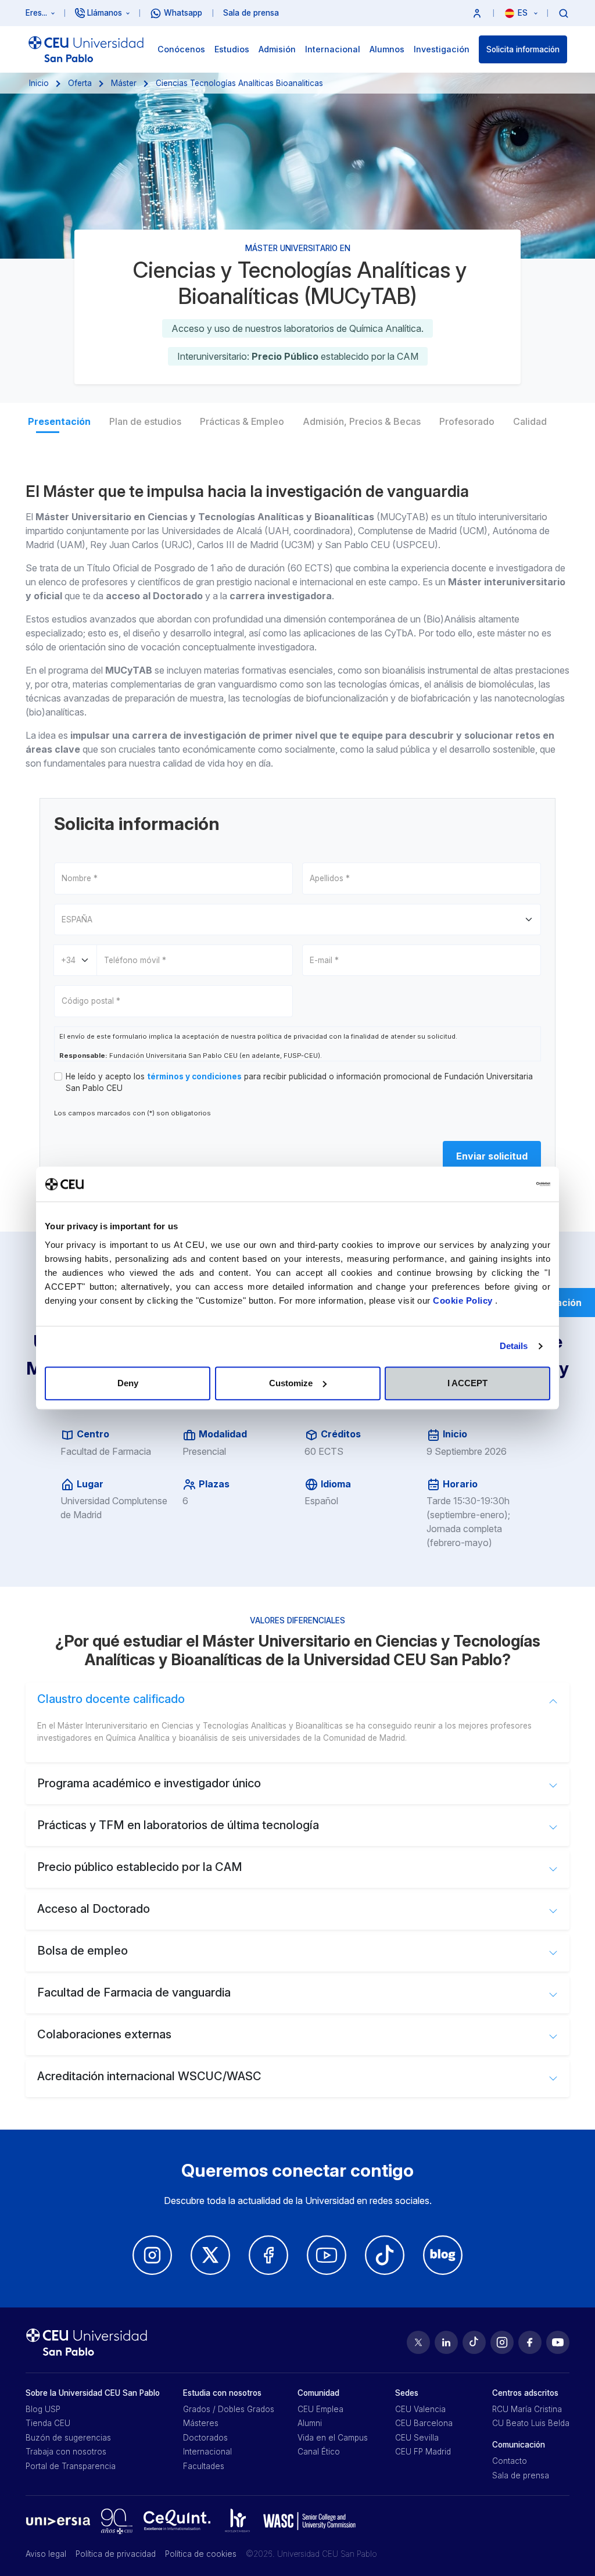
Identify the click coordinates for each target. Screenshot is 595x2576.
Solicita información (523, 49)
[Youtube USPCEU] (558, 2342)
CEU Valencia (420, 2409)
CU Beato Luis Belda (531, 2423)
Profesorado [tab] (467, 421)
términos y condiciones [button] (194, 1076)
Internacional (207, 2452)
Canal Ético (319, 2452)
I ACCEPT (467, 1383)
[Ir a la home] (86, 49)
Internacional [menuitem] (333, 49)
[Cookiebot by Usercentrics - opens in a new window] (499, 1184)
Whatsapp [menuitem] (183, 13)
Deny (128, 1383)
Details (514, 1346)
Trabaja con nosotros (66, 2452)
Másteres (201, 2423)
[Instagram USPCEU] (502, 2342)
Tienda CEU (48, 2423)
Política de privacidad (116, 2554)
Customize (291, 1383)
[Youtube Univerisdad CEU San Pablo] (327, 2255)
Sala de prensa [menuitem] (251, 13)
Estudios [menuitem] (232, 49)
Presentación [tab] (59, 421)
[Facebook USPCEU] (530, 2342)
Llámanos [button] (105, 13)
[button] (477, 13)
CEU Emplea (320, 2409)
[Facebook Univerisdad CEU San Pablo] (268, 2255)
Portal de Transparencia (71, 2466)
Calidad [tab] (530, 421)
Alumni (310, 2423)
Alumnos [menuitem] (387, 49)
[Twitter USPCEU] (418, 2342)
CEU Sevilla (417, 2438)
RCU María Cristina (527, 2409)
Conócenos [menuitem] (181, 49)
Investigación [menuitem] (442, 49)
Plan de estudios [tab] (145, 421)
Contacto (510, 2461)
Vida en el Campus (333, 2438)
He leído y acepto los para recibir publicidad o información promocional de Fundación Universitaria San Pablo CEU (299, 1082)
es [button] (524, 13)
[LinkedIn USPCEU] (446, 2342)
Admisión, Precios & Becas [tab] (362, 421)
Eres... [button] (36, 13)
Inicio (39, 83)
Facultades (204, 2466)
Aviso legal (46, 2554)
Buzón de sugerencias (68, 2438)
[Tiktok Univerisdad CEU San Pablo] (385, 2255)
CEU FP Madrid (423, 2452)
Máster (124, 83)
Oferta (80, 83)
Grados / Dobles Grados (229, 2409)
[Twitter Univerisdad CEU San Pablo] (210, 2255)
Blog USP (43, 2409)
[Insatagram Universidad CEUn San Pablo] (152, 2255)
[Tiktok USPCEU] (474, 2342)
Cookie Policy (464, 1300)
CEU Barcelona (424, 2423)
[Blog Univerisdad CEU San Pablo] (443, 2255)
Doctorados (205, 2438)
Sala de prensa (521, 2475)
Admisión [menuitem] (277, 49)
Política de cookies (201, 2554)
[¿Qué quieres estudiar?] (564, 13)
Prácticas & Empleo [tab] (242, 421)
